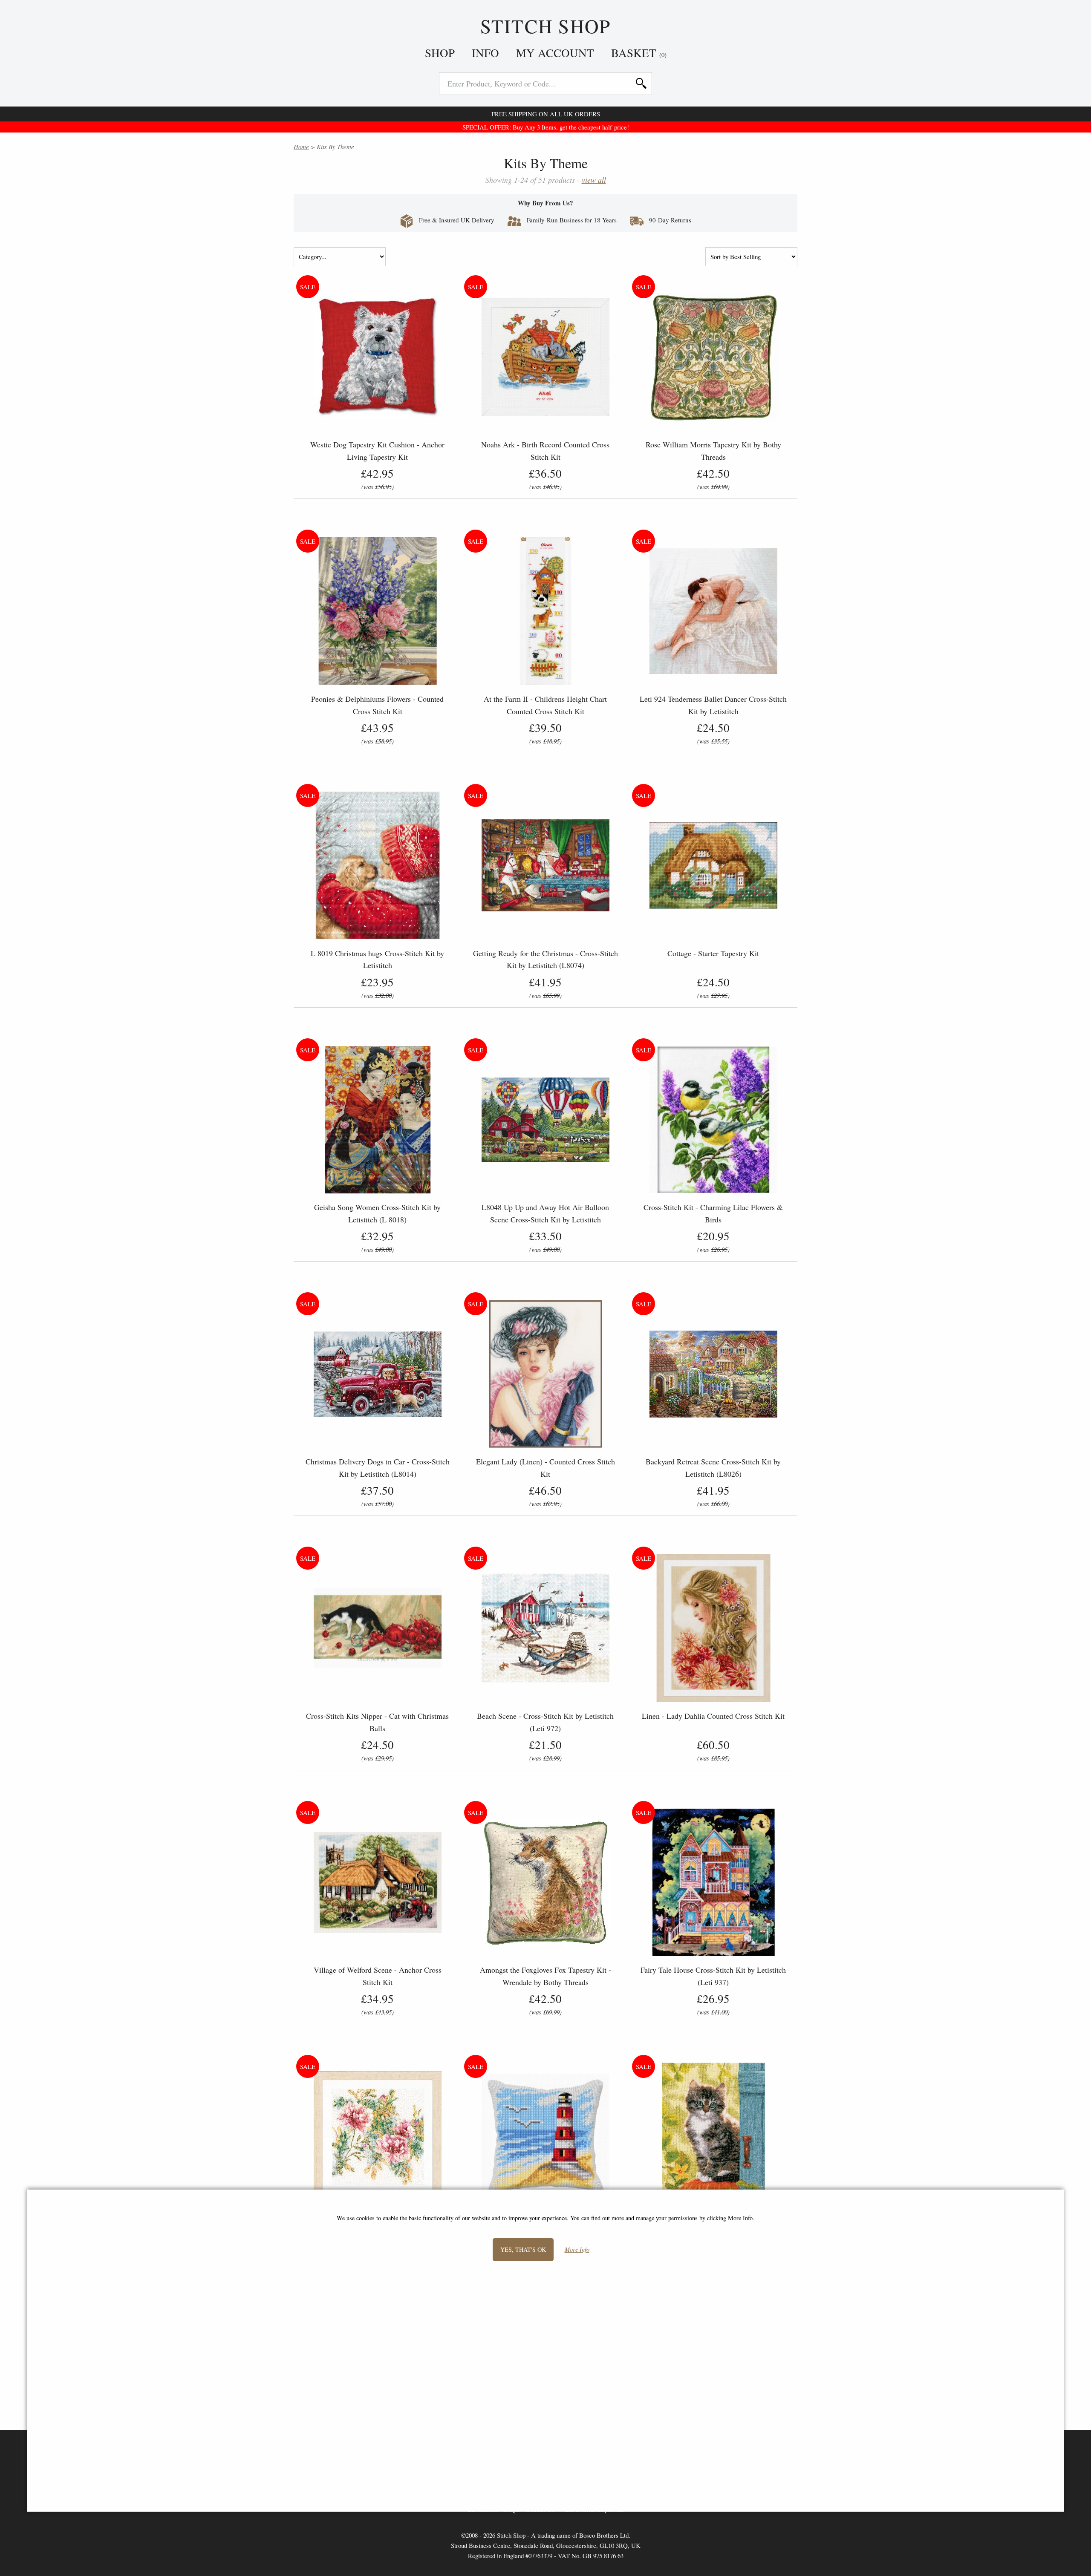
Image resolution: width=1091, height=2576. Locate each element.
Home (301, 147)
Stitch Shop (546, 26)
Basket (639, 53)
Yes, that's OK (523, 2249)
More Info (577, 2250)
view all (594, 180)
